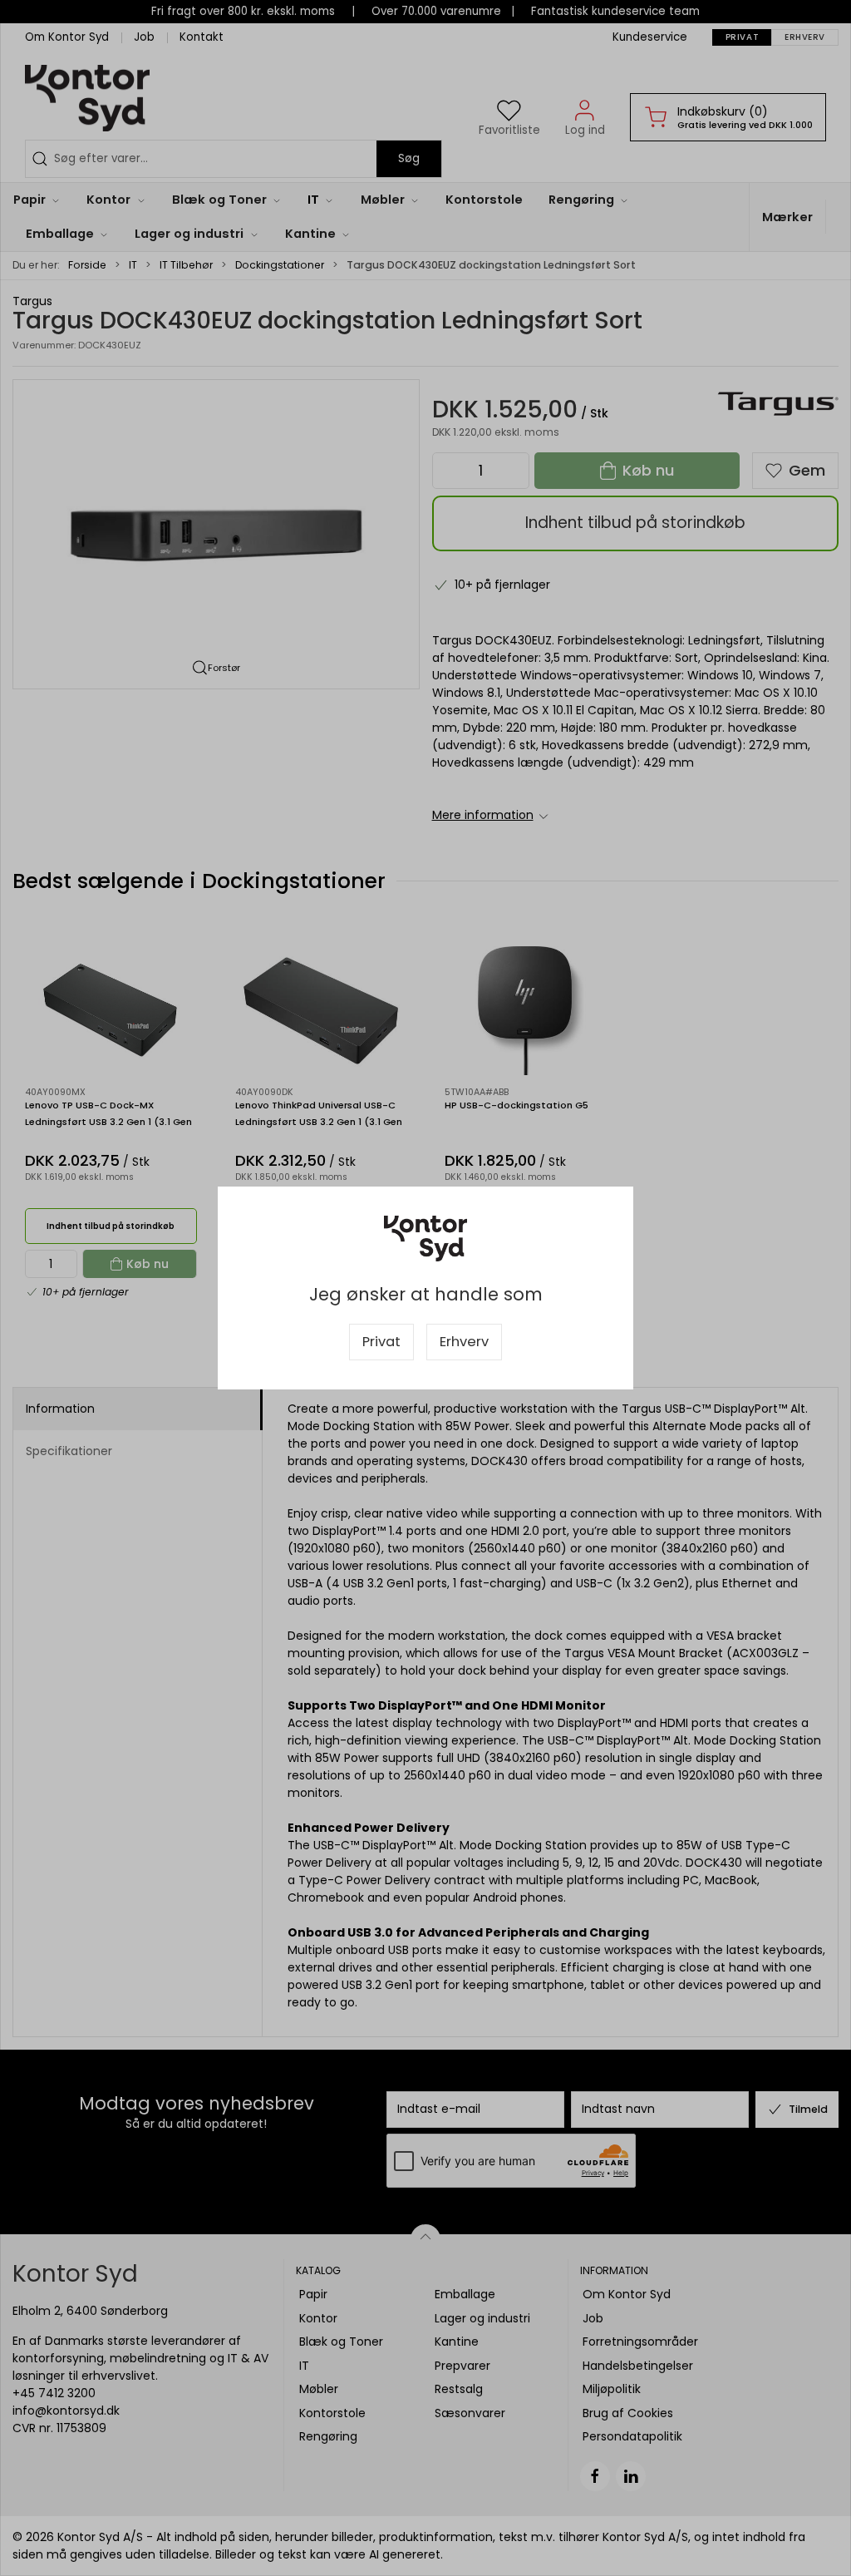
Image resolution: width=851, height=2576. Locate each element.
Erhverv (464, 1342)
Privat (381, 1342)
